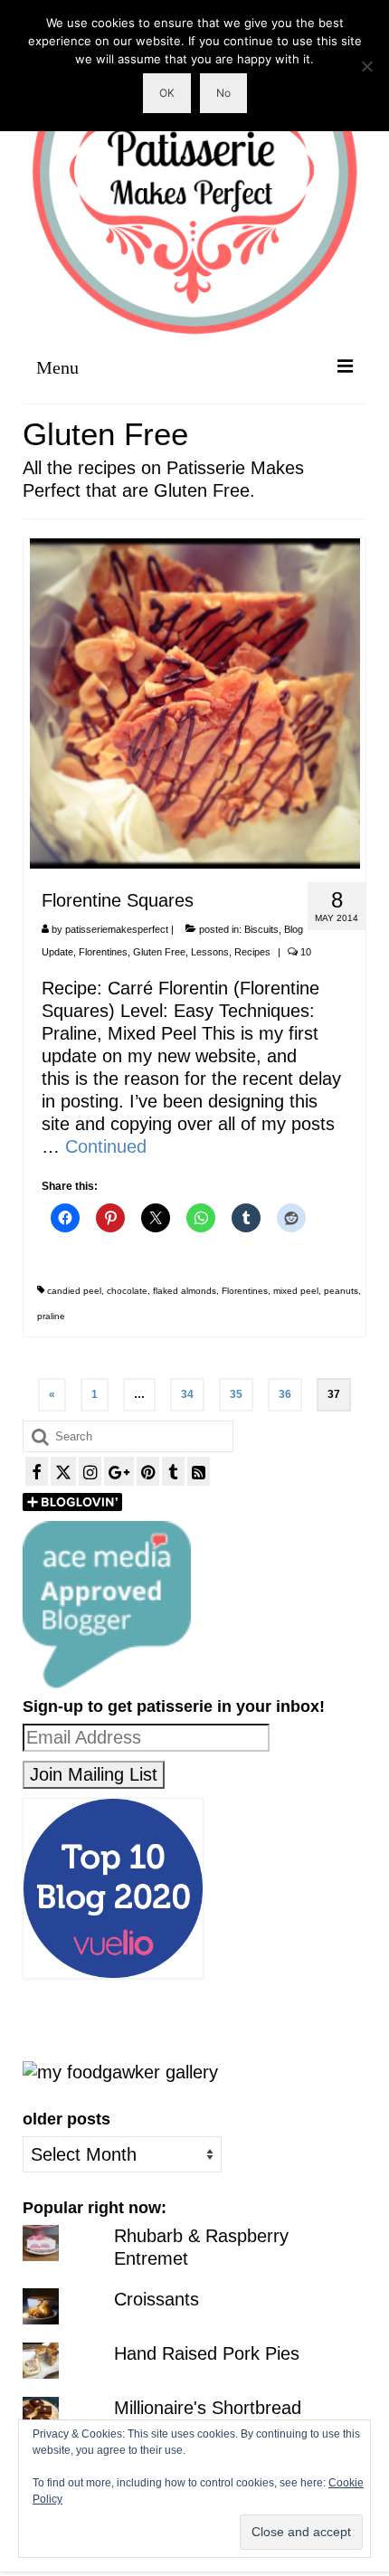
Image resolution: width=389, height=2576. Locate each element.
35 (236, 1394)
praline (51, 1316)
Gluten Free (159, 952)
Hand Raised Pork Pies (207, 2353)
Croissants (157, 2299)
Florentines (103, 952)
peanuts (341, 1291)
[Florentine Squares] (195, 702)
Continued (106, 1146)
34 (187, 1394)
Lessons (210, 952)
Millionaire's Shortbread (208, 2408)
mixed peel (296, 1291)
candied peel (74, 1291)
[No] (366, 66)
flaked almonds (185, 1291)
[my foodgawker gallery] (120, 2071)
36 (285, 1394)
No (223, 93)
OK (167, 93)
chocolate (127, 1291)
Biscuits (261, 929)
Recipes (252, 952)
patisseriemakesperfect (117, 929)
